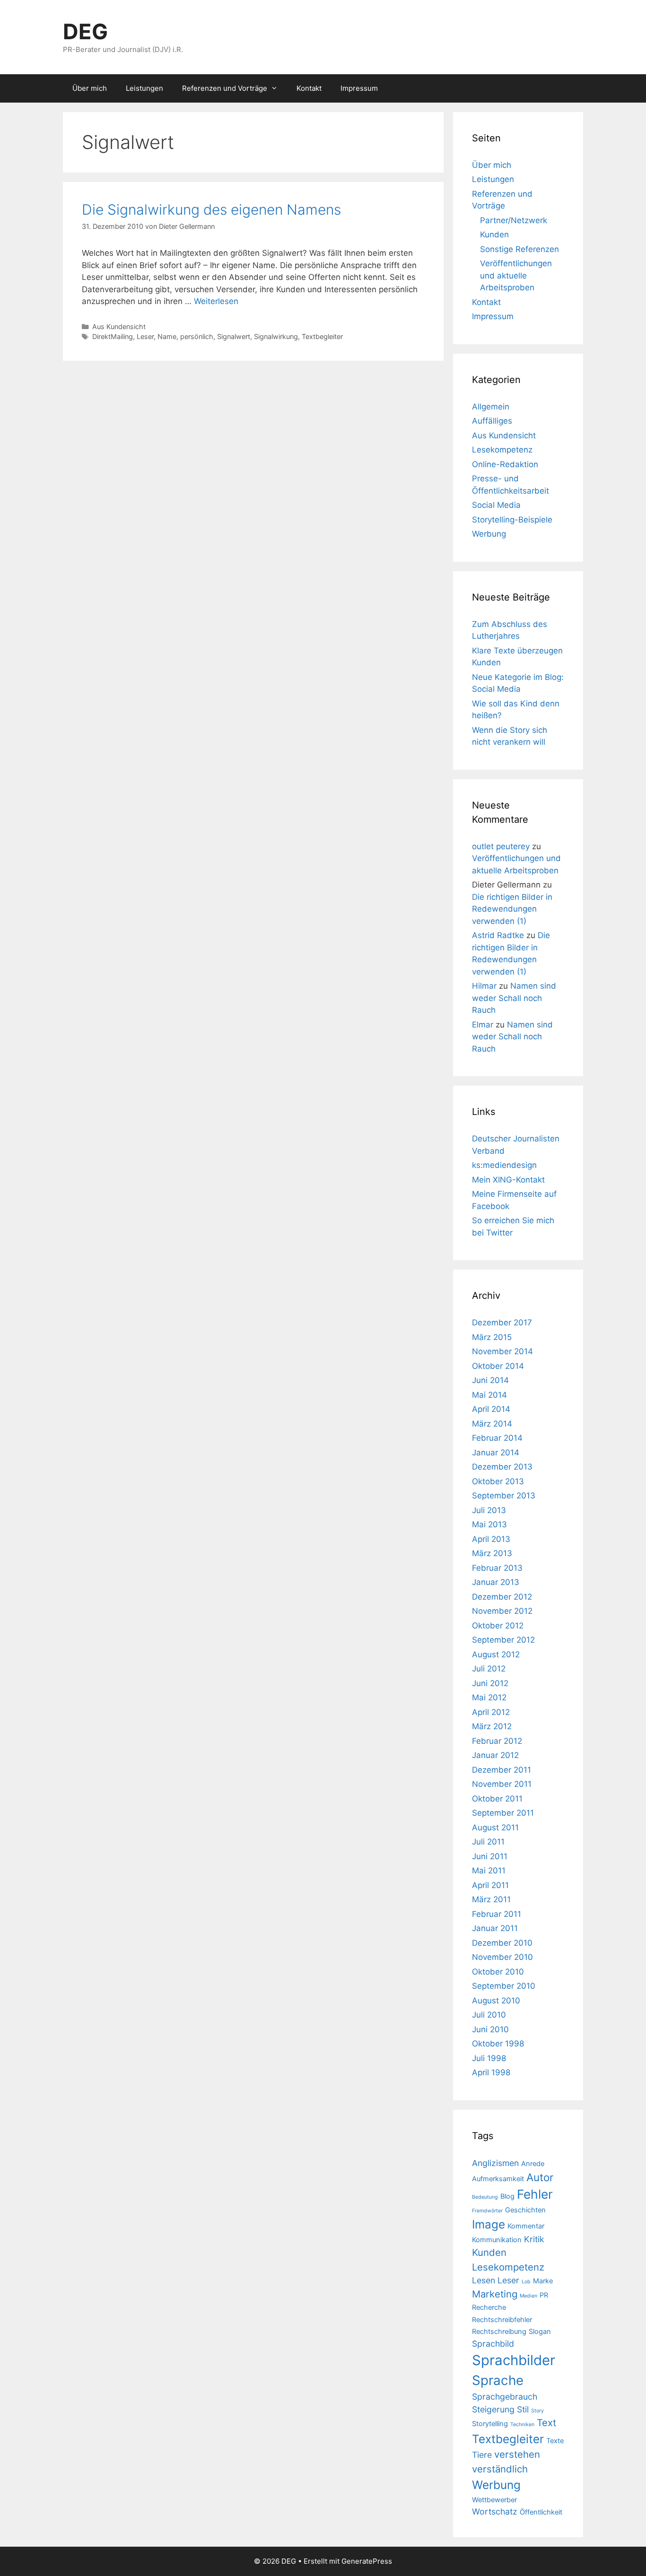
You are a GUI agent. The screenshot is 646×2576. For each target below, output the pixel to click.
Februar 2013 (497, 1568)
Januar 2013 (496, 1582)
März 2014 (492, 1424)
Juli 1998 (489, 2058)
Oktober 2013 (498, 1481)
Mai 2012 (489, 1697)
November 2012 (502, 1611)
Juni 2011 (490, 1856)
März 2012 (492, 1726)
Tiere (482, 2455)
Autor (540, 2177)
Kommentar (526, 2226)
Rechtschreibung (499, 2332)
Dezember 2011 (502, 1770)
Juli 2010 (489, 2015)
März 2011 (491, 1899)
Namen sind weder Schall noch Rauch (514, 998)
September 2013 (504, 1496)
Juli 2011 (488, 1842)
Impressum (359, 88)
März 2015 (492, 1337)
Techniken (522, 2424)
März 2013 (492, 1553)
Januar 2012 (495, 1755)
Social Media (496, 505)
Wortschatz (495, 2511)
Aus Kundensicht (119, 326)
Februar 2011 (497, 1914)
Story (537, 2411)
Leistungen (144, 88)
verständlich (500, 2469)
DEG (85, 31)
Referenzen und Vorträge (225, 88)
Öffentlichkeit (541, 2512)
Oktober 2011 (497, 1799)
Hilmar (484, 986)
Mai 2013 (489, 1524)
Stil (523, 2409)
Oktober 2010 (498, 1972)
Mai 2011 (489, 1871)
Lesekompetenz (502, 450)
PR (544, 2295)
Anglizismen (495, 2163)
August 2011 (495, 1828)
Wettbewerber (494, 2500)
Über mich (90, 88)
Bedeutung (485, 2197)
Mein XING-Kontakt (508, 1180)
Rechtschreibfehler (502, 2320)
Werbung (489, 534)
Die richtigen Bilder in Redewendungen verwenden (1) (512, 909)
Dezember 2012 (502, 1597)
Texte (555, 2441)
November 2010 (502, 1957)
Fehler (535, 2194)
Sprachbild (493, 2344)
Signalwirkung (276, 336)
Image (489, 2224)
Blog (507, 2196)
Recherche (489, 2307)
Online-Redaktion (505, 464)
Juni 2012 (490, 1683)
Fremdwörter (487, 2211)
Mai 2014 (489, 1395)
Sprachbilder (514, 2360)
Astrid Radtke (498, 935)
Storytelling (490, 2424)
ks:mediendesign (504, 1165)
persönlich (197, 336)
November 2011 (502, 1784)
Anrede (533, 2164)
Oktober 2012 (498, 1626)
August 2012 (496, 1654)
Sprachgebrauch (505, 2397)
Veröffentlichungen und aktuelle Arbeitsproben (516, 275)
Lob (526, 2282)
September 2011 (503, 1813)
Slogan (540, 2332)
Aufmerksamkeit (498, 2179)
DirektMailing (113, 336)
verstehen (517, 2454)
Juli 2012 (489, 1669)
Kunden (494, 235)
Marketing (495, 2294)
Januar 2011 (495, 1928)
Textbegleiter (322, 336)
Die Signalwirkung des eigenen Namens (211, 209)
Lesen (484, 2280)
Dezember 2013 (502, 1467)
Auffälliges (492, 421)
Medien (528, 2296)
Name (167, 336)
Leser (145, 336)
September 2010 (504, 1986)
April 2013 (491, 1539)
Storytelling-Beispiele (512, 520)
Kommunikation (497, 2240)
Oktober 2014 (498, 1366)
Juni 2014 (490, 1380)
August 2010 (496, 2001)
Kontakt (309, 88)
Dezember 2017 (502, 1323)
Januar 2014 (496, 1453)
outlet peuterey (501, 846)
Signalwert (234, 336)
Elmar (483, 1025)
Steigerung (493, 2409)
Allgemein (491, 407)
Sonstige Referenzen (519, 249)
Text (546, 2423)
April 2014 (491, 1409)
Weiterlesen (216, 301)
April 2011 (490, 1885)
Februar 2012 (497, 1741)
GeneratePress (367, 2561)
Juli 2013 (489, 1510)
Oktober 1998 (498, 2044)
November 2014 (502, 1351)
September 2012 (503, 1640)
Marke (543, 2281)
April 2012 (491, 1712)
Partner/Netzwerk (514, 220)
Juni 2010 (490, 2029)
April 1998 (491, 2072)
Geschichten (525, 2210)
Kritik (534, 2239)
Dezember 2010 (502, 1943)
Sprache (498, 2380)
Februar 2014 (497, 1438)
